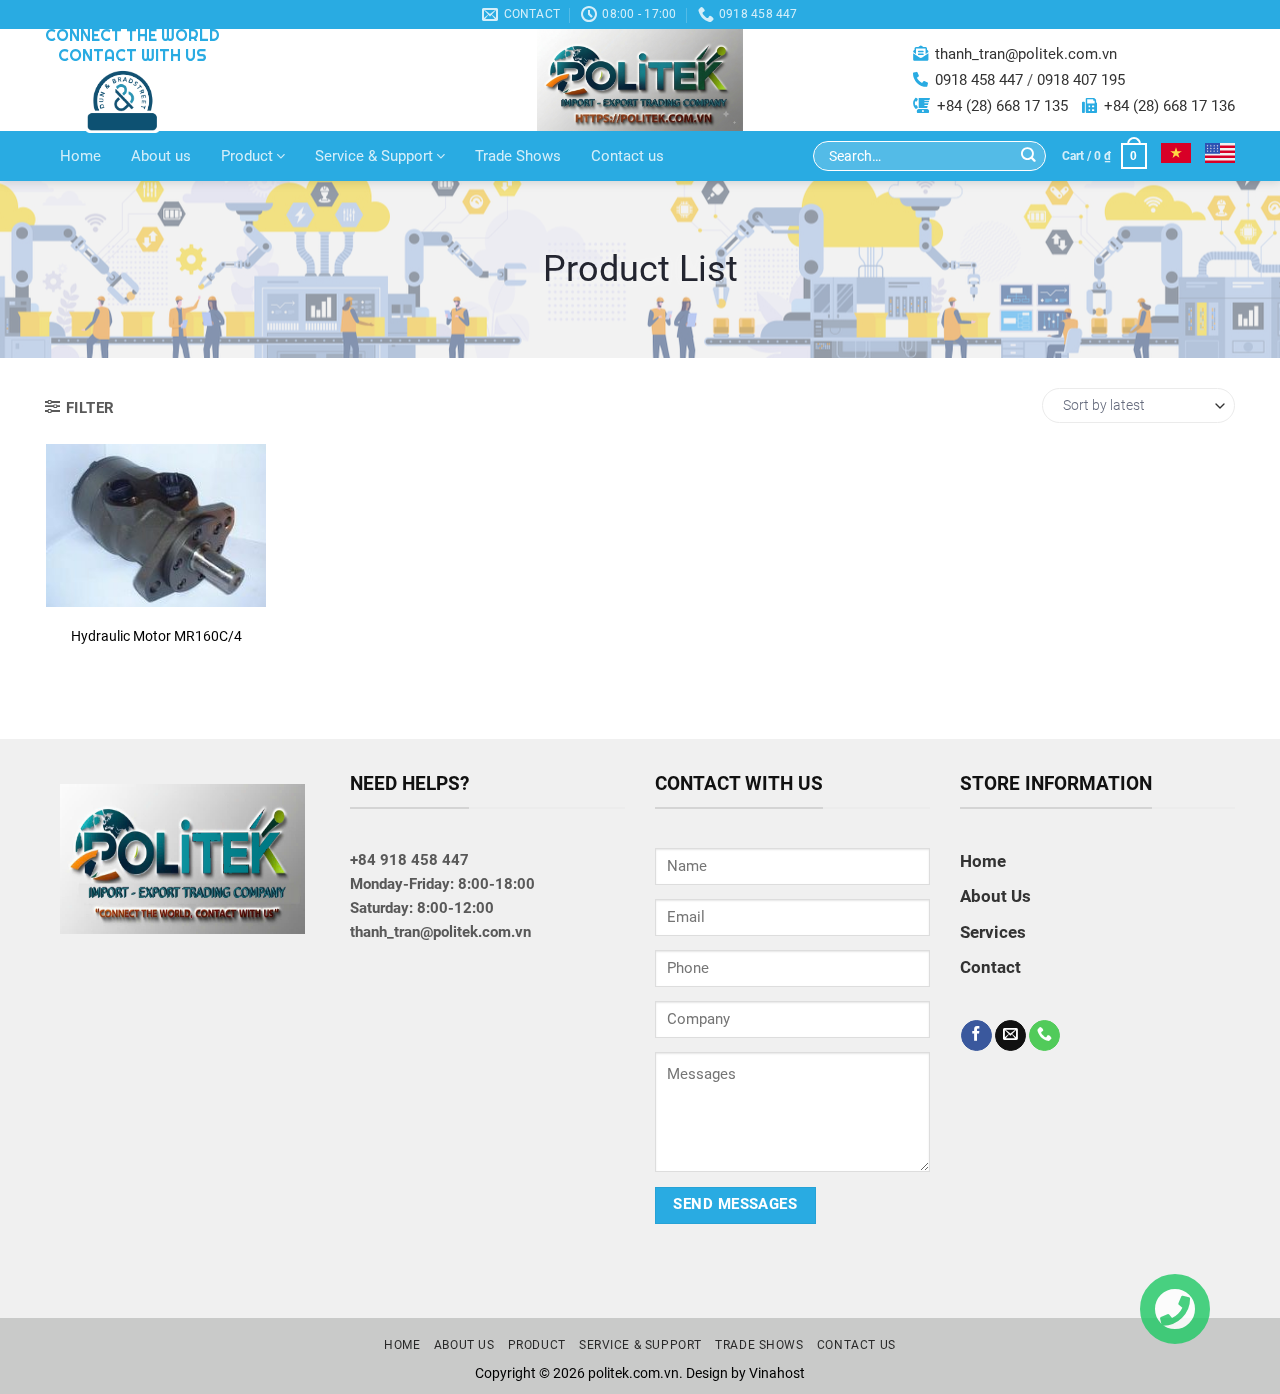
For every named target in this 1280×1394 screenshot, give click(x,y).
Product (247, 156)
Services (993, 932)
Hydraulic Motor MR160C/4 (156, 636)
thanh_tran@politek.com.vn (1026, 54)
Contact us (627, 156)
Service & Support (374, 156)
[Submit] (1028, 156)
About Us (995, 896)
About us (161, 156)
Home (80, 156)
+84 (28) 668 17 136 (1169, 106)
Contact (155, 581)
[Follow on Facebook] (976, 1036)
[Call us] (1044, 1036)
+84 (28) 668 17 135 (1002, 106)
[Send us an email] (1010, 1036)
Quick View (155, 531)
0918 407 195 (1081, 80)
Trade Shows (518, 156)
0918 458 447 (979, 80)
